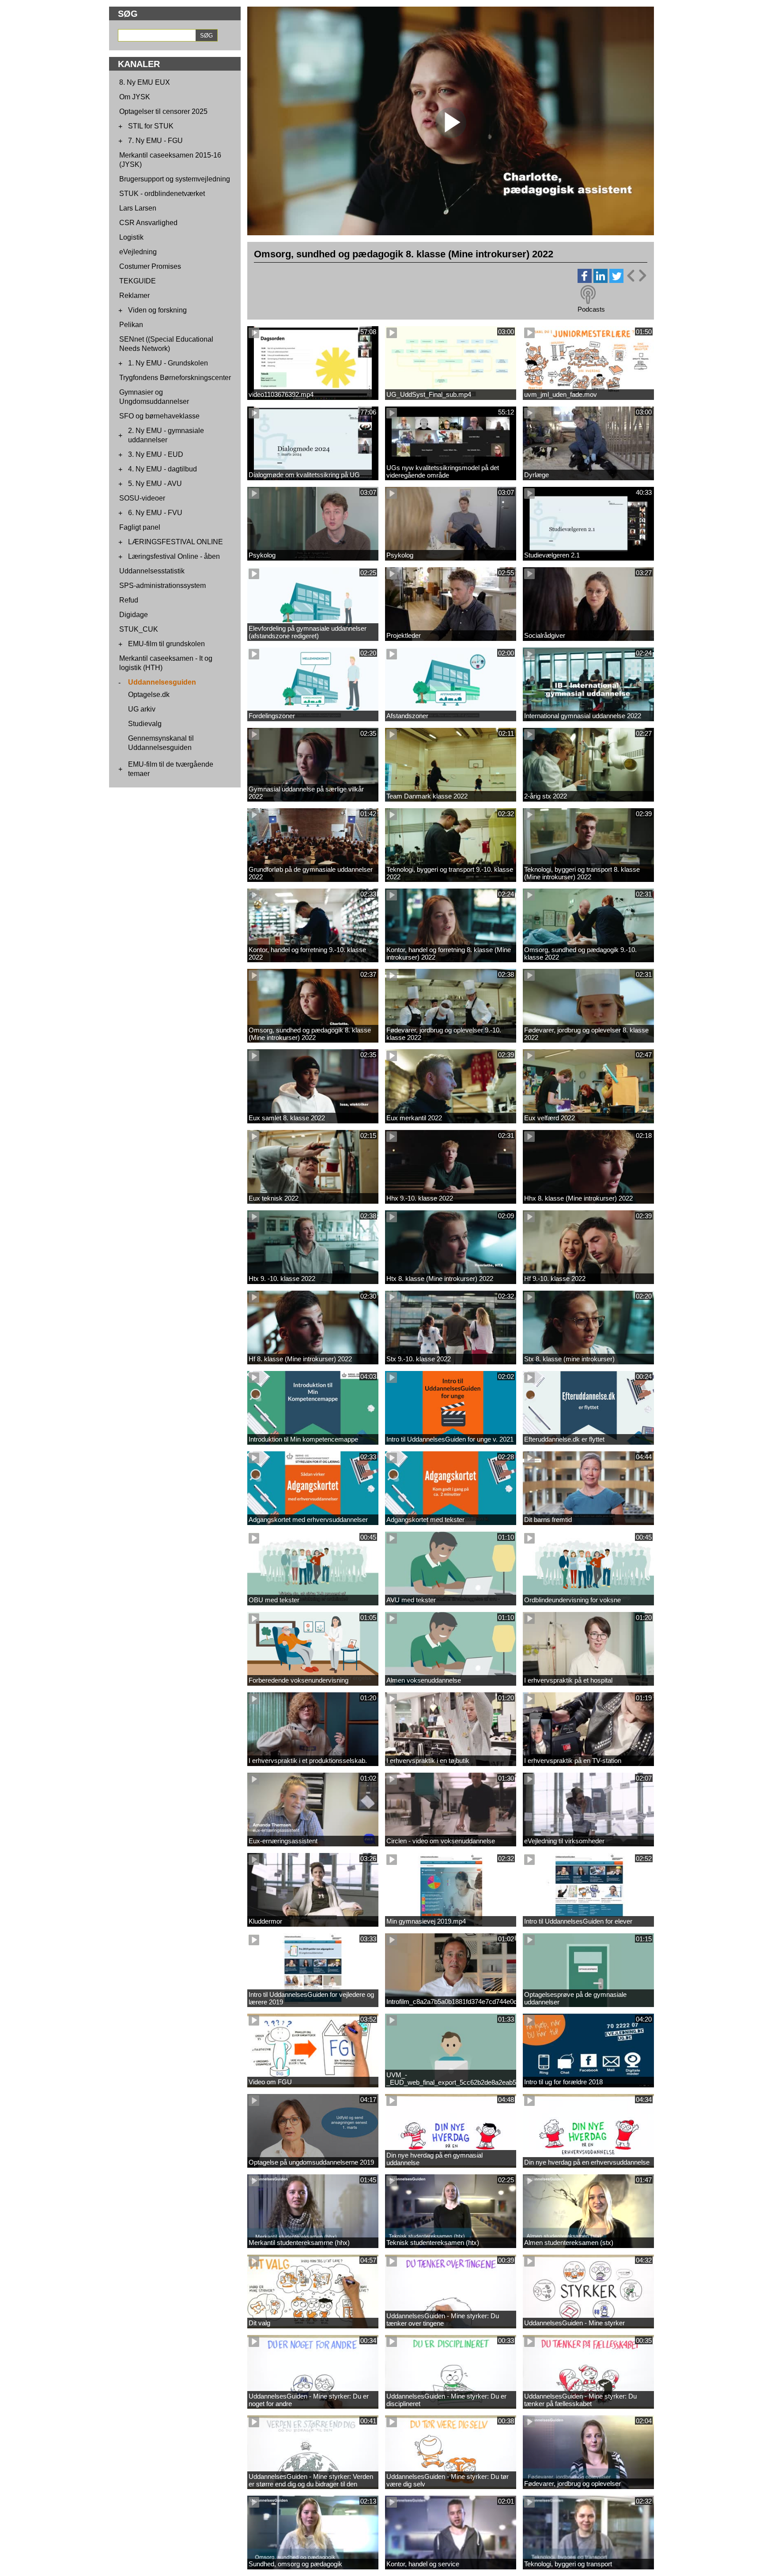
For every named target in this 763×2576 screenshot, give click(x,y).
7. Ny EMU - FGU (155, 141)
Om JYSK (135, 97)
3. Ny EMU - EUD (156, 454)
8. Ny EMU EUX (145, 82)
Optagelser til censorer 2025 (163, 111)
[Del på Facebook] (585, 281)
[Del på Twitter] (616, 281)
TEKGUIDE (138, 281)
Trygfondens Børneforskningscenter (175, 378)
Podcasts (591, 309)
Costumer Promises (150, 266)
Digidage (134, 615)
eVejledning (138, 252)
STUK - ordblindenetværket (162, 194)
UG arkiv (142, 709)
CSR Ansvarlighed (148, 223)
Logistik (131, 237)
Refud (129, 600)
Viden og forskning (157, 310)
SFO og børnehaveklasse (159, 416)
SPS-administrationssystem (162, 586)
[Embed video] (636, 276)
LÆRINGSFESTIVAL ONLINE (176, 542)
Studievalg (145, 724)
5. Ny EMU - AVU (155, 484)
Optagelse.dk (149, 695)
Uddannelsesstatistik (152, 571)
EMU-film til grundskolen (166, 644)
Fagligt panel (140, 527)
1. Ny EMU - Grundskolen (168, 363)
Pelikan (131, 325)
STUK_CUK (139, 629)
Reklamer (134, 296)
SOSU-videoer (142, 498)
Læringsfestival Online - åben (174, 556)
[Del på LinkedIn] (601, 281)
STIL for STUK (151, 126)
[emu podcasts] (588, 295)
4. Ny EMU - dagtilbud (162, 469)
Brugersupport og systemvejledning (175, 179)
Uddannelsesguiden (162, 682)
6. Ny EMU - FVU (155, 513)
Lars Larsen (138, 208)
